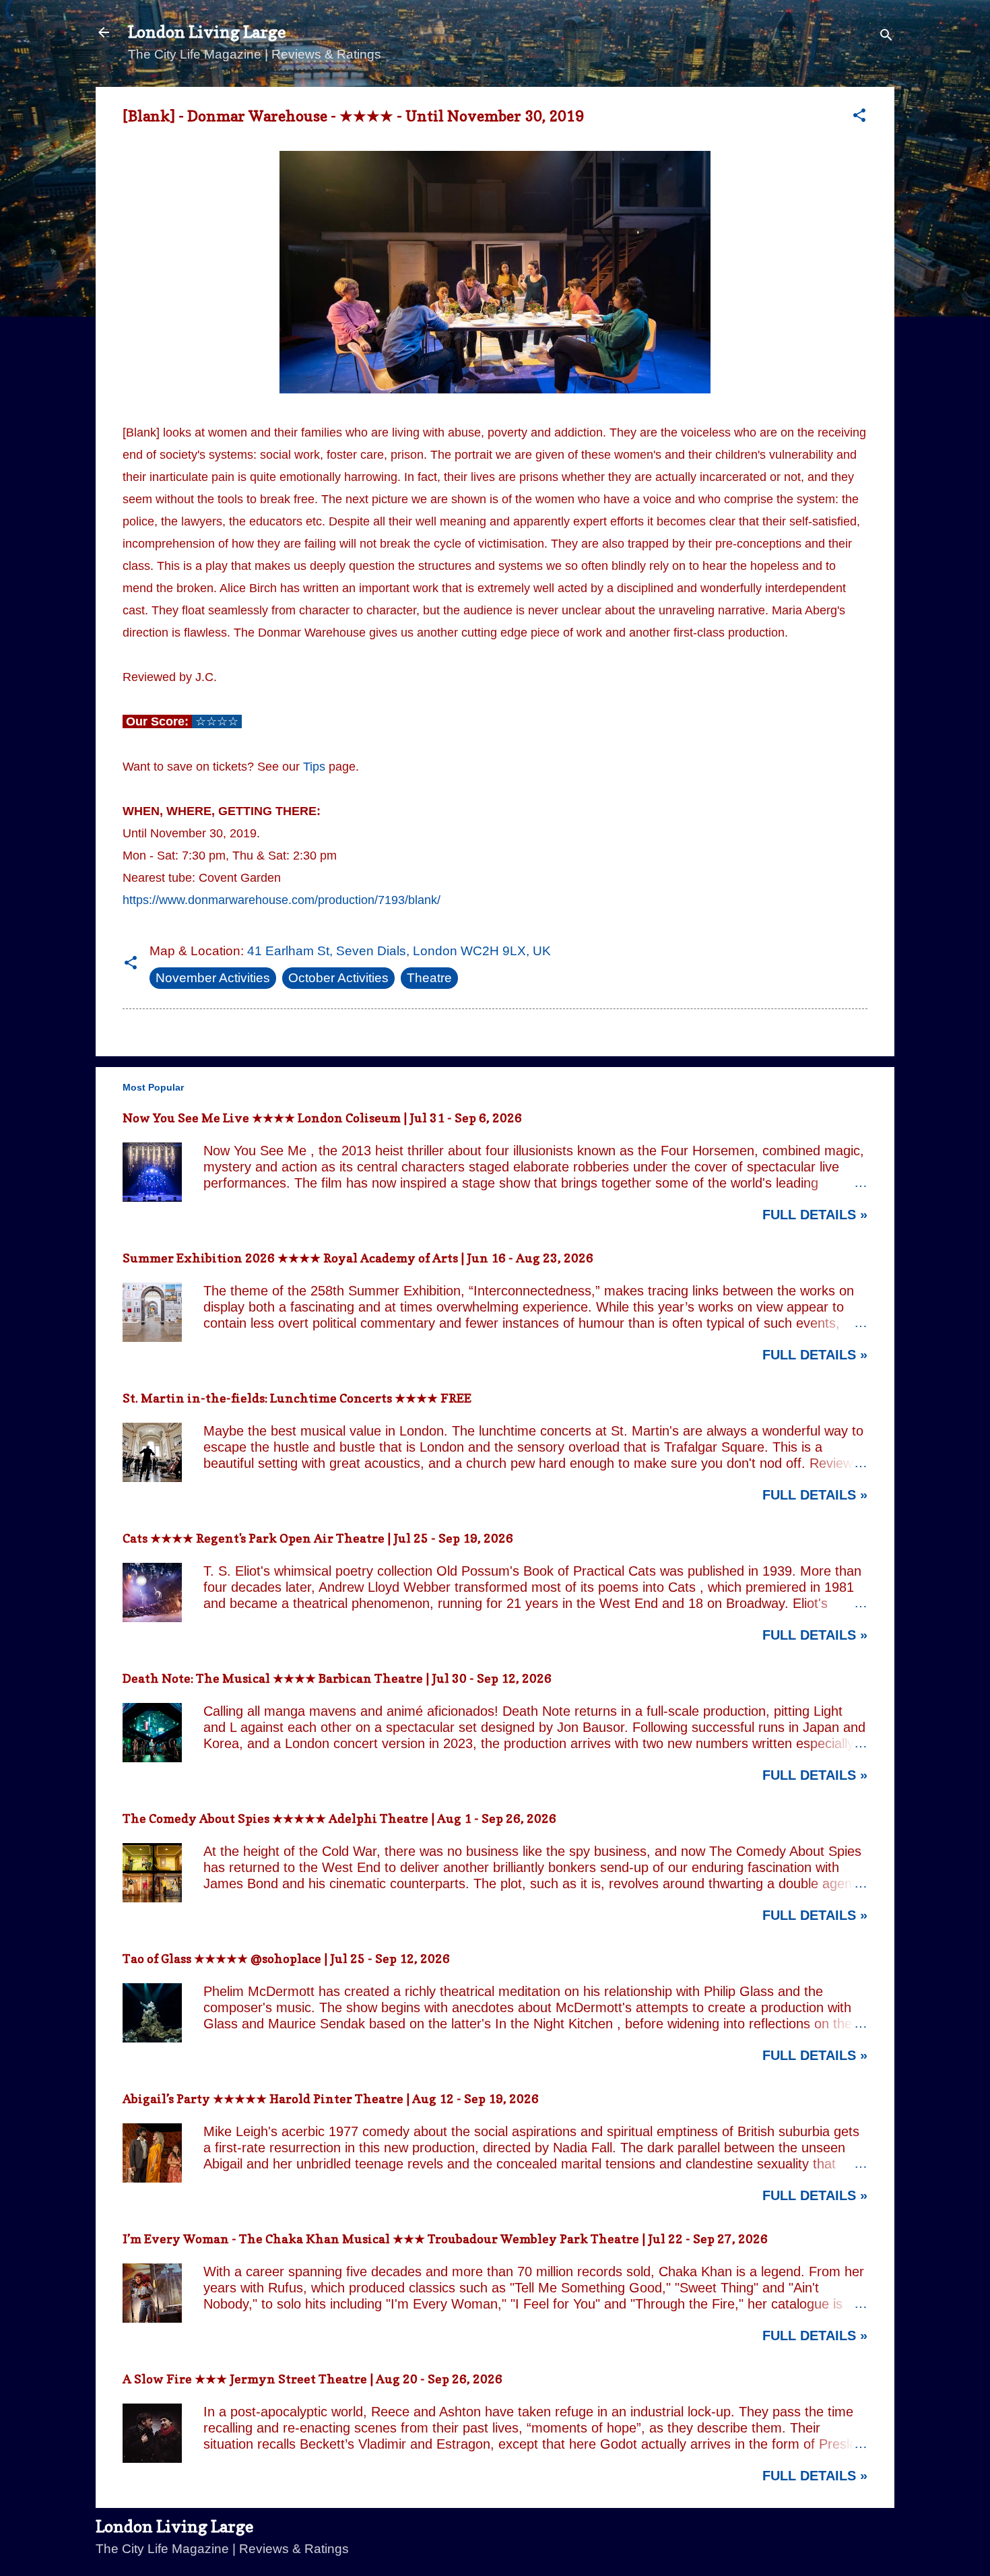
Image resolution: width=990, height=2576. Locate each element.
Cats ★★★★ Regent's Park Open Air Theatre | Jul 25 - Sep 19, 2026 (318, 1538)
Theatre (429, 978)
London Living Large (207, 32)
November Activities (213, 978)
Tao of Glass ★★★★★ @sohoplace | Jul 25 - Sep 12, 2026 (286, 1959)
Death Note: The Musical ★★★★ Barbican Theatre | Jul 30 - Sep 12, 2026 (337, 1678)
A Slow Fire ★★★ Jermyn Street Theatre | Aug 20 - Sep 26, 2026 (312, 2379)
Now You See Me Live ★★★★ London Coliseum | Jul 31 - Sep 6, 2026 (322, 1118)
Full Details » (815, 1215)
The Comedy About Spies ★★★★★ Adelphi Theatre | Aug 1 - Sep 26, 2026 (339, 1818)
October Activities (338, 978)
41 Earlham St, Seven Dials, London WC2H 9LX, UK (399, 951)
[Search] (886, 37)
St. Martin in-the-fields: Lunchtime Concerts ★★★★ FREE (297, 1398)
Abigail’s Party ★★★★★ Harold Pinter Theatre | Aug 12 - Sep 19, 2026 (331, 2099)
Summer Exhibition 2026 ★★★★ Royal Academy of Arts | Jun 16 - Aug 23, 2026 (358, 1258)
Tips (314, 767)
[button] (859, 117)
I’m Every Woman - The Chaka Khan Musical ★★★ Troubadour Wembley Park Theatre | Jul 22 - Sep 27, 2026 (445, 2239)
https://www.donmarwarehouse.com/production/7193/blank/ (282, 900)
